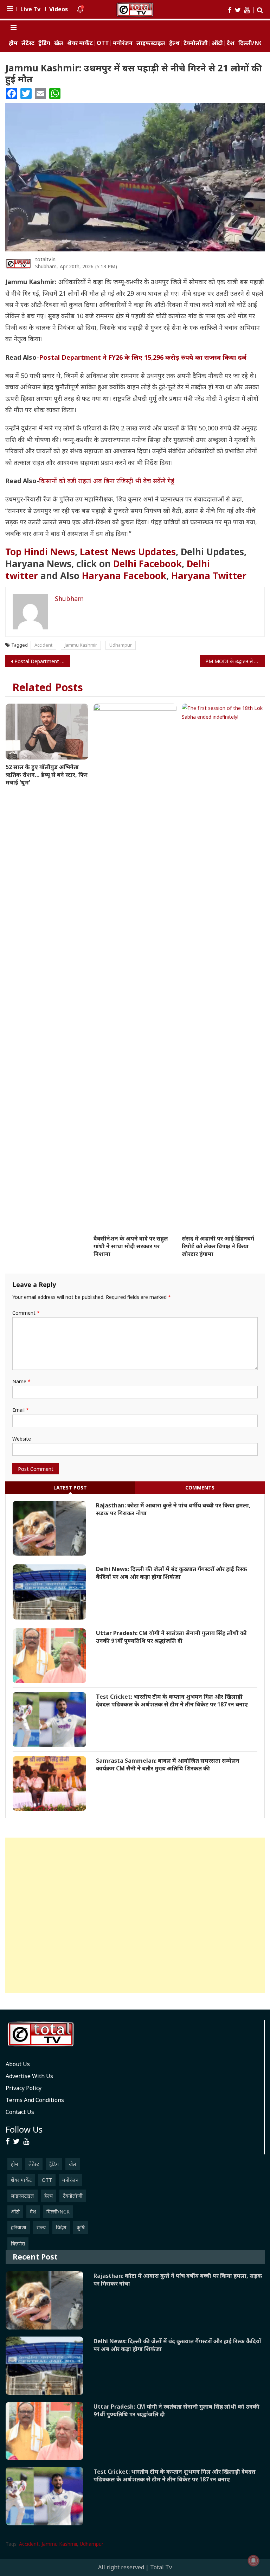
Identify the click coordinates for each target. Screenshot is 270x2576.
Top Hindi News (40, 552)
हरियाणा (19, 2227)
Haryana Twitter (209, 576)
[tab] (70, 1488)
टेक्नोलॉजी (196, 43)
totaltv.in (45, 259)
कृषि (81, 2227)
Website (22, 1439)
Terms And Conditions (35, 2100)
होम (13, 43)
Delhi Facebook (147, 564)
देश (231, 43)
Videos (59, 9)
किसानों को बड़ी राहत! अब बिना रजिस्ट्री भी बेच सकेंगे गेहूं (107, 481)
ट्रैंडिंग (44, 43)
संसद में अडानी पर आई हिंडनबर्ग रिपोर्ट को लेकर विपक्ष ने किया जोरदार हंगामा (218, 1246)
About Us (18, 2064)
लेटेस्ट (28, 43)
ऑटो (217, 43)
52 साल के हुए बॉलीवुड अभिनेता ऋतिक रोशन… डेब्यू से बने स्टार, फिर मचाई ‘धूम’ (47, 775)
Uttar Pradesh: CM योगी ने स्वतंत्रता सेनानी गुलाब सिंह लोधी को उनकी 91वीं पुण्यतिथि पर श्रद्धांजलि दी (171, 1637)
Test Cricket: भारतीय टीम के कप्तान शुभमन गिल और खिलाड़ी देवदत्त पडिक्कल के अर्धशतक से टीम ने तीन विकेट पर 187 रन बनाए (172, 1700)
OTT (103, 43)
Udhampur (121, 645)
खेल (59, 43)
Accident (43, 645)
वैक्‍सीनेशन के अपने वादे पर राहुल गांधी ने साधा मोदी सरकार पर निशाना (131, 1246)
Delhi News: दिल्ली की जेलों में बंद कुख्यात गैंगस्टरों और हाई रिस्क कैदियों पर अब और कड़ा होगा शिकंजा (172, 1573)
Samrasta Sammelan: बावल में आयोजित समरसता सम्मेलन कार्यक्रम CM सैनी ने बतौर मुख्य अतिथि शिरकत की (168, 1764)
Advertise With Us (29, 2076)
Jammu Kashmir (81, 645)
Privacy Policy (24, 2088)
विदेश (61, 2227)
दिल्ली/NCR (252, 43)
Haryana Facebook (124, 576)
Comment (26, 1313)
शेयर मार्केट (80, 43)
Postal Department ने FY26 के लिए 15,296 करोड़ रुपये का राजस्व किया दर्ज (143, 357)
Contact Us (20, 2112)
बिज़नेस (18, 2244)
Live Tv (30, 9)
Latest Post (70, 1488)
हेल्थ (174, 43)
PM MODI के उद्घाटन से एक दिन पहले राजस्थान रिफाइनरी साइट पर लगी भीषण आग (235, 661)
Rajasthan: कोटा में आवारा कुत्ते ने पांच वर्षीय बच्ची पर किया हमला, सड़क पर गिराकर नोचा (173, 1509)
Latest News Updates (128, 552)
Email (21, 1410)
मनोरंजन (123, 43)
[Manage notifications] (253, 2561)
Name (21, 1381)
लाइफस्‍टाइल (151, 43)
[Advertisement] (135, 1915)
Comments (200, 1488)
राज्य (41, 2227)
